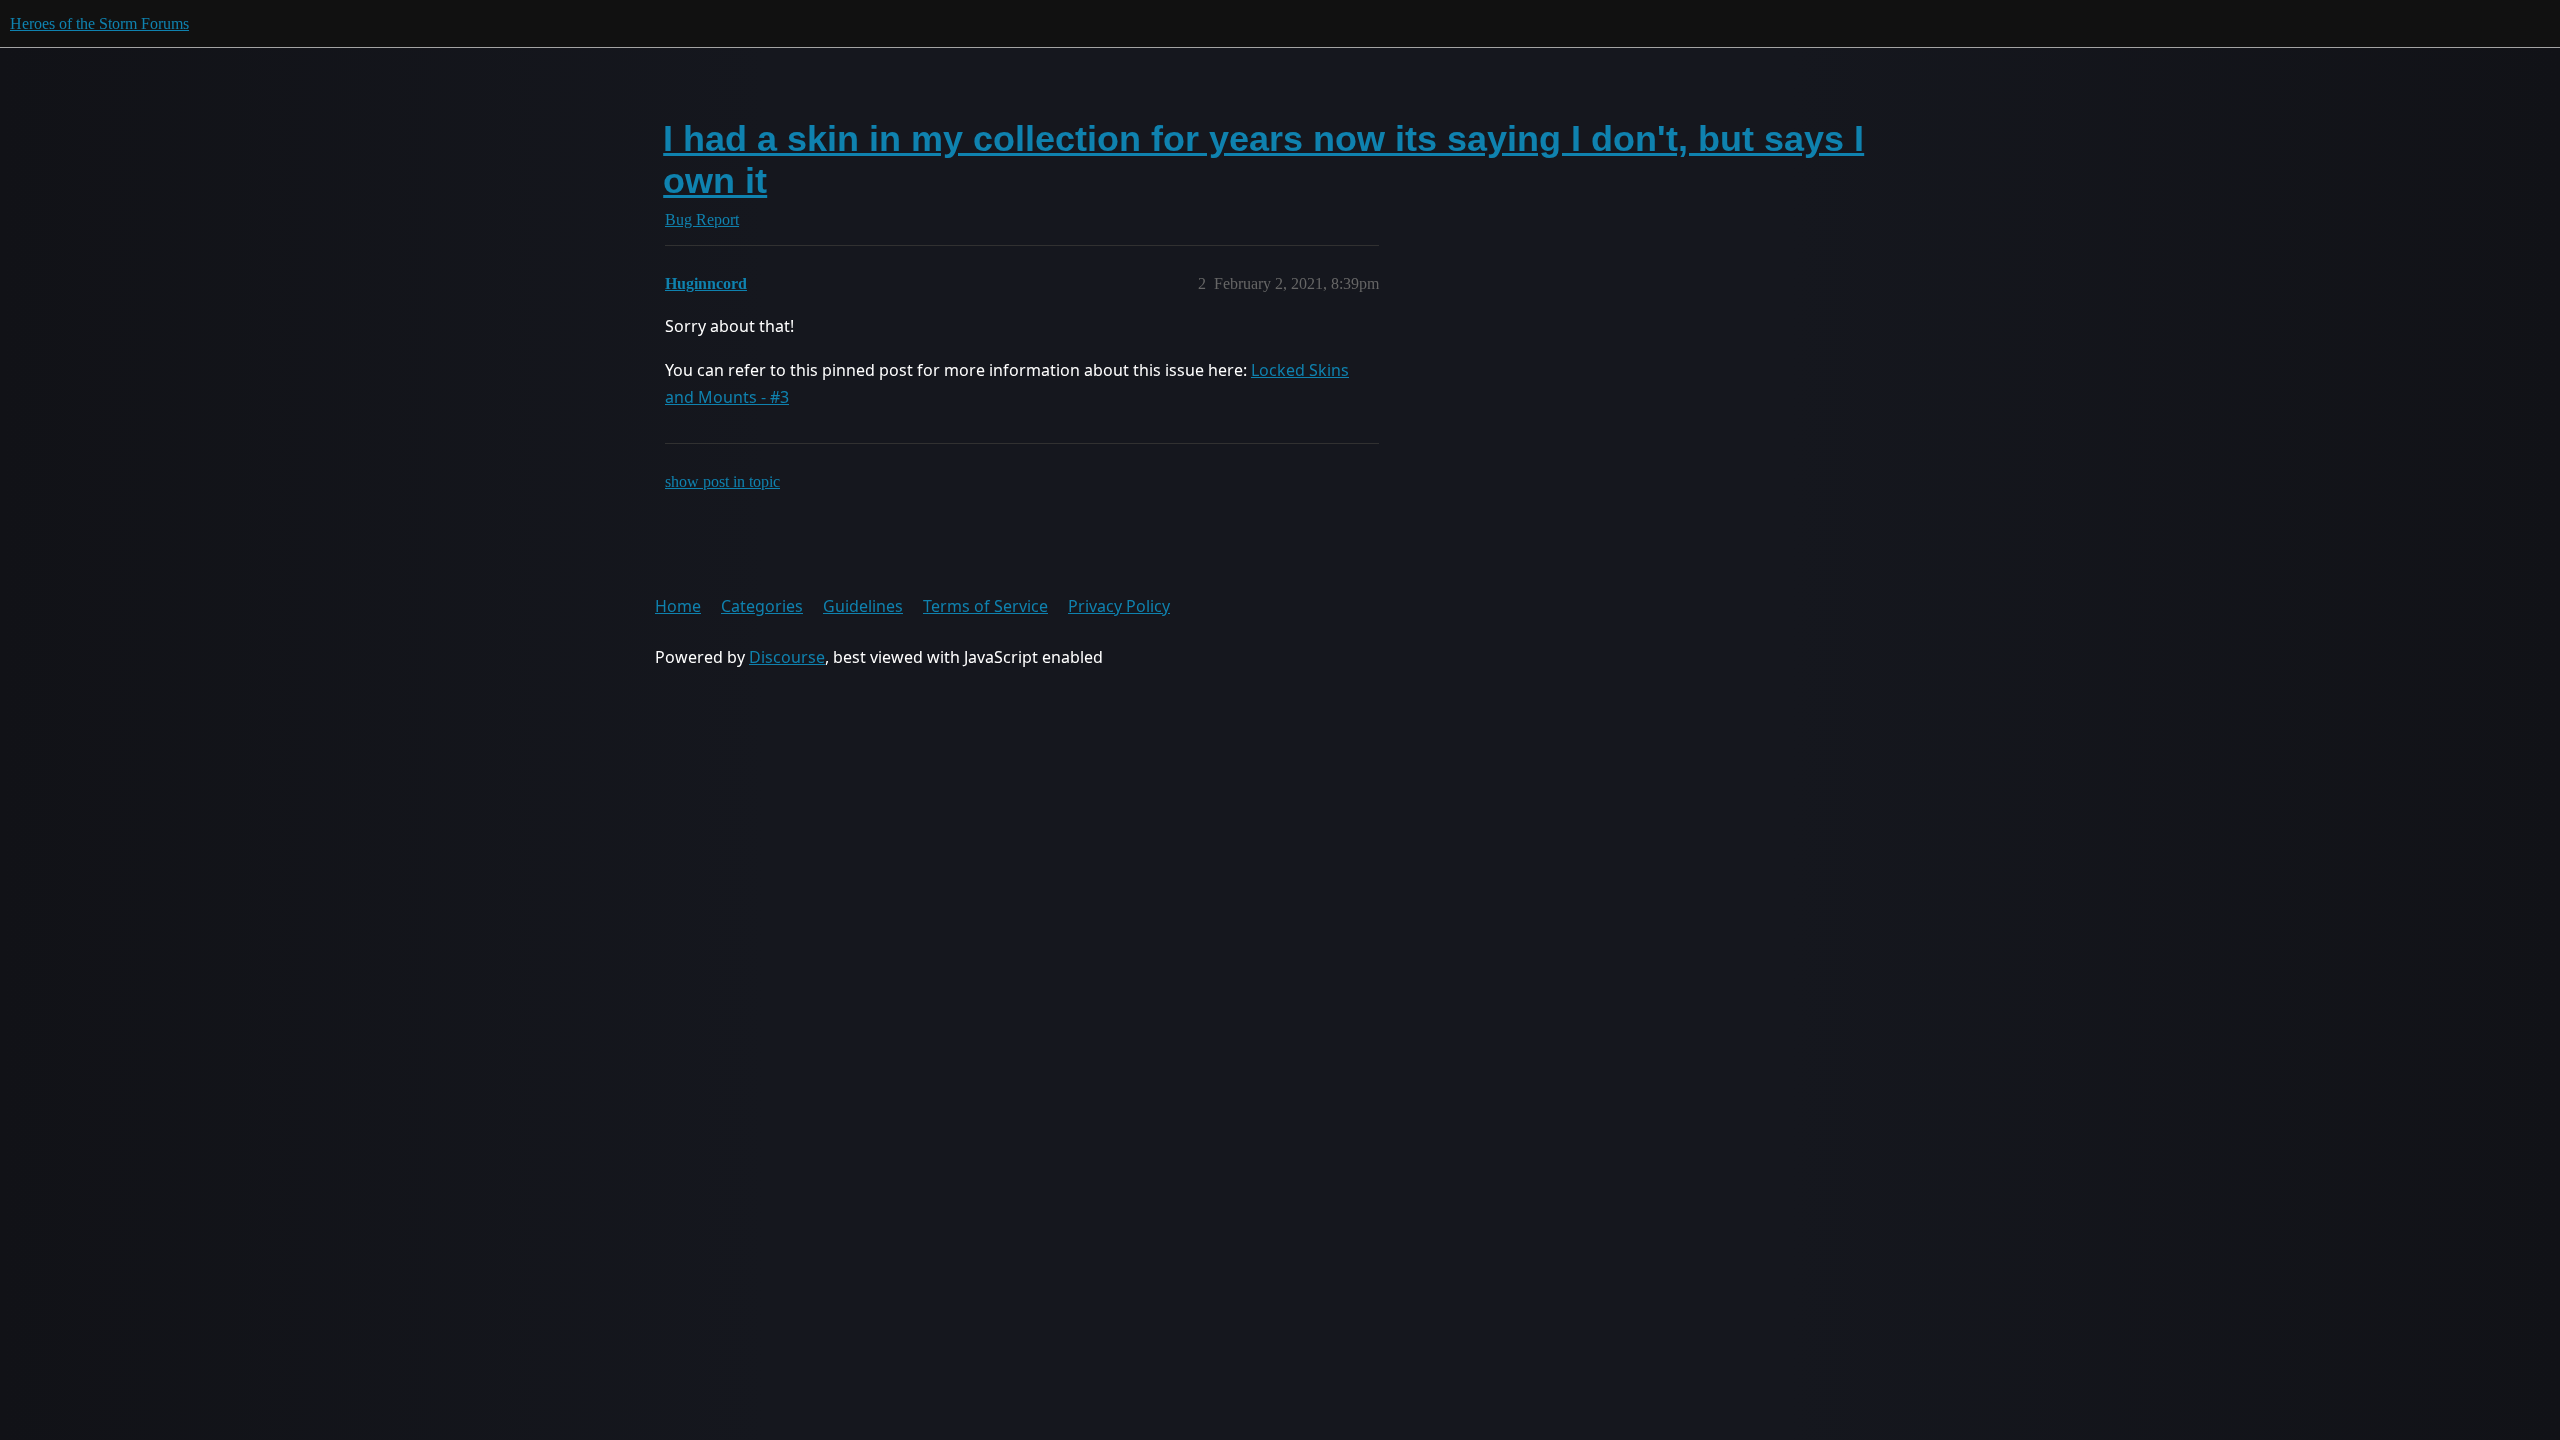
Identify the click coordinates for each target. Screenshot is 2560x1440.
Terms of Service (985, 606)
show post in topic (722, 481)
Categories (762, 606)
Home (678, 606)
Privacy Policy (1119, 606)
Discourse (787, 657)
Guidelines (863, 606)
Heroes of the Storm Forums (99, 23)
